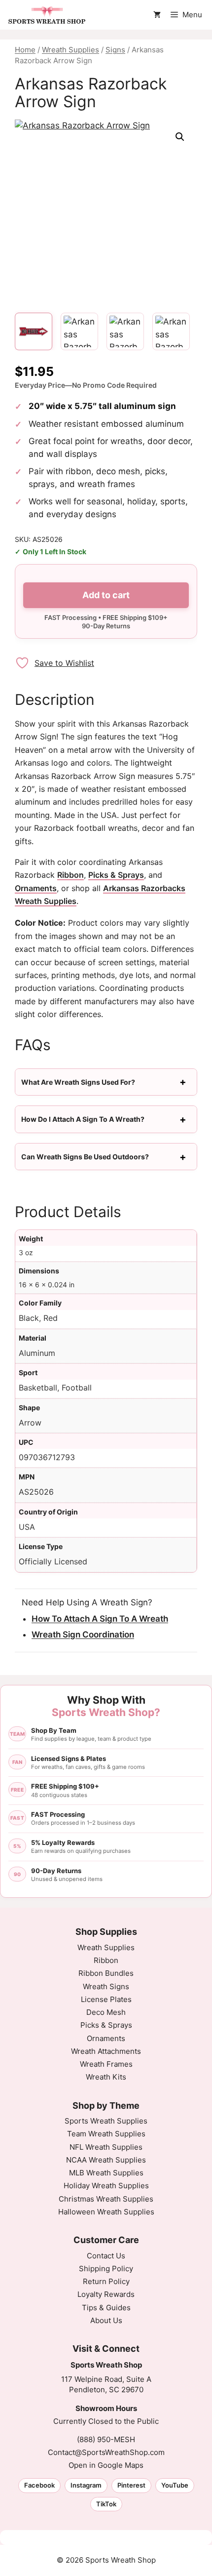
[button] (180, 137)
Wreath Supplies (71, 50)
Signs (115, 50)
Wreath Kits (106, 2077)
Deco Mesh (106, 2012)
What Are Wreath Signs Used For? (78, 1082)
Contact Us (106, 2256)
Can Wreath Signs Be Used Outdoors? (85, 1157)
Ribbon (71, 875)
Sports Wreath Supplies (106, 2121)
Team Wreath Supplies (106, 2134)
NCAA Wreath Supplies (106, 2160)
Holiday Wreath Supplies (106, 2186)
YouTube (175, 2485)
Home (25, 50)
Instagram (86, 2485)
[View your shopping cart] (157, 15)
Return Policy (106, 2281)
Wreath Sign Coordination (83, 1635)
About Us (106, 2320)
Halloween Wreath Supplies (106, 2212)
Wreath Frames (106, 2064)
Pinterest (131, 2485)
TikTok (106, 2504)
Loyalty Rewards (106, 2294)
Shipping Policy (106, 2269)
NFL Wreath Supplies (106, 2147)
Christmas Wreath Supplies (106, 2199)
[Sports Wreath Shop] (47, 15)
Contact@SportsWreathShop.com (106, 2452)
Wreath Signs (106, 1986)
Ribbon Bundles (106, 1973)
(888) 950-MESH (106, 2439)
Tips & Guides (106, 2308)
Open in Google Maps (106, 2465)
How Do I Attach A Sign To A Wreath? (83, 1119)
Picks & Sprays (116, 875)
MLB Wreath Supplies (106, 2173)
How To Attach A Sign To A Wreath (100, 1619)
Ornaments (36, 888)
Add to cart (106, 595)
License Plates (106, 1999)
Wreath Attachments (106, 2051)
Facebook (39, 2485)
